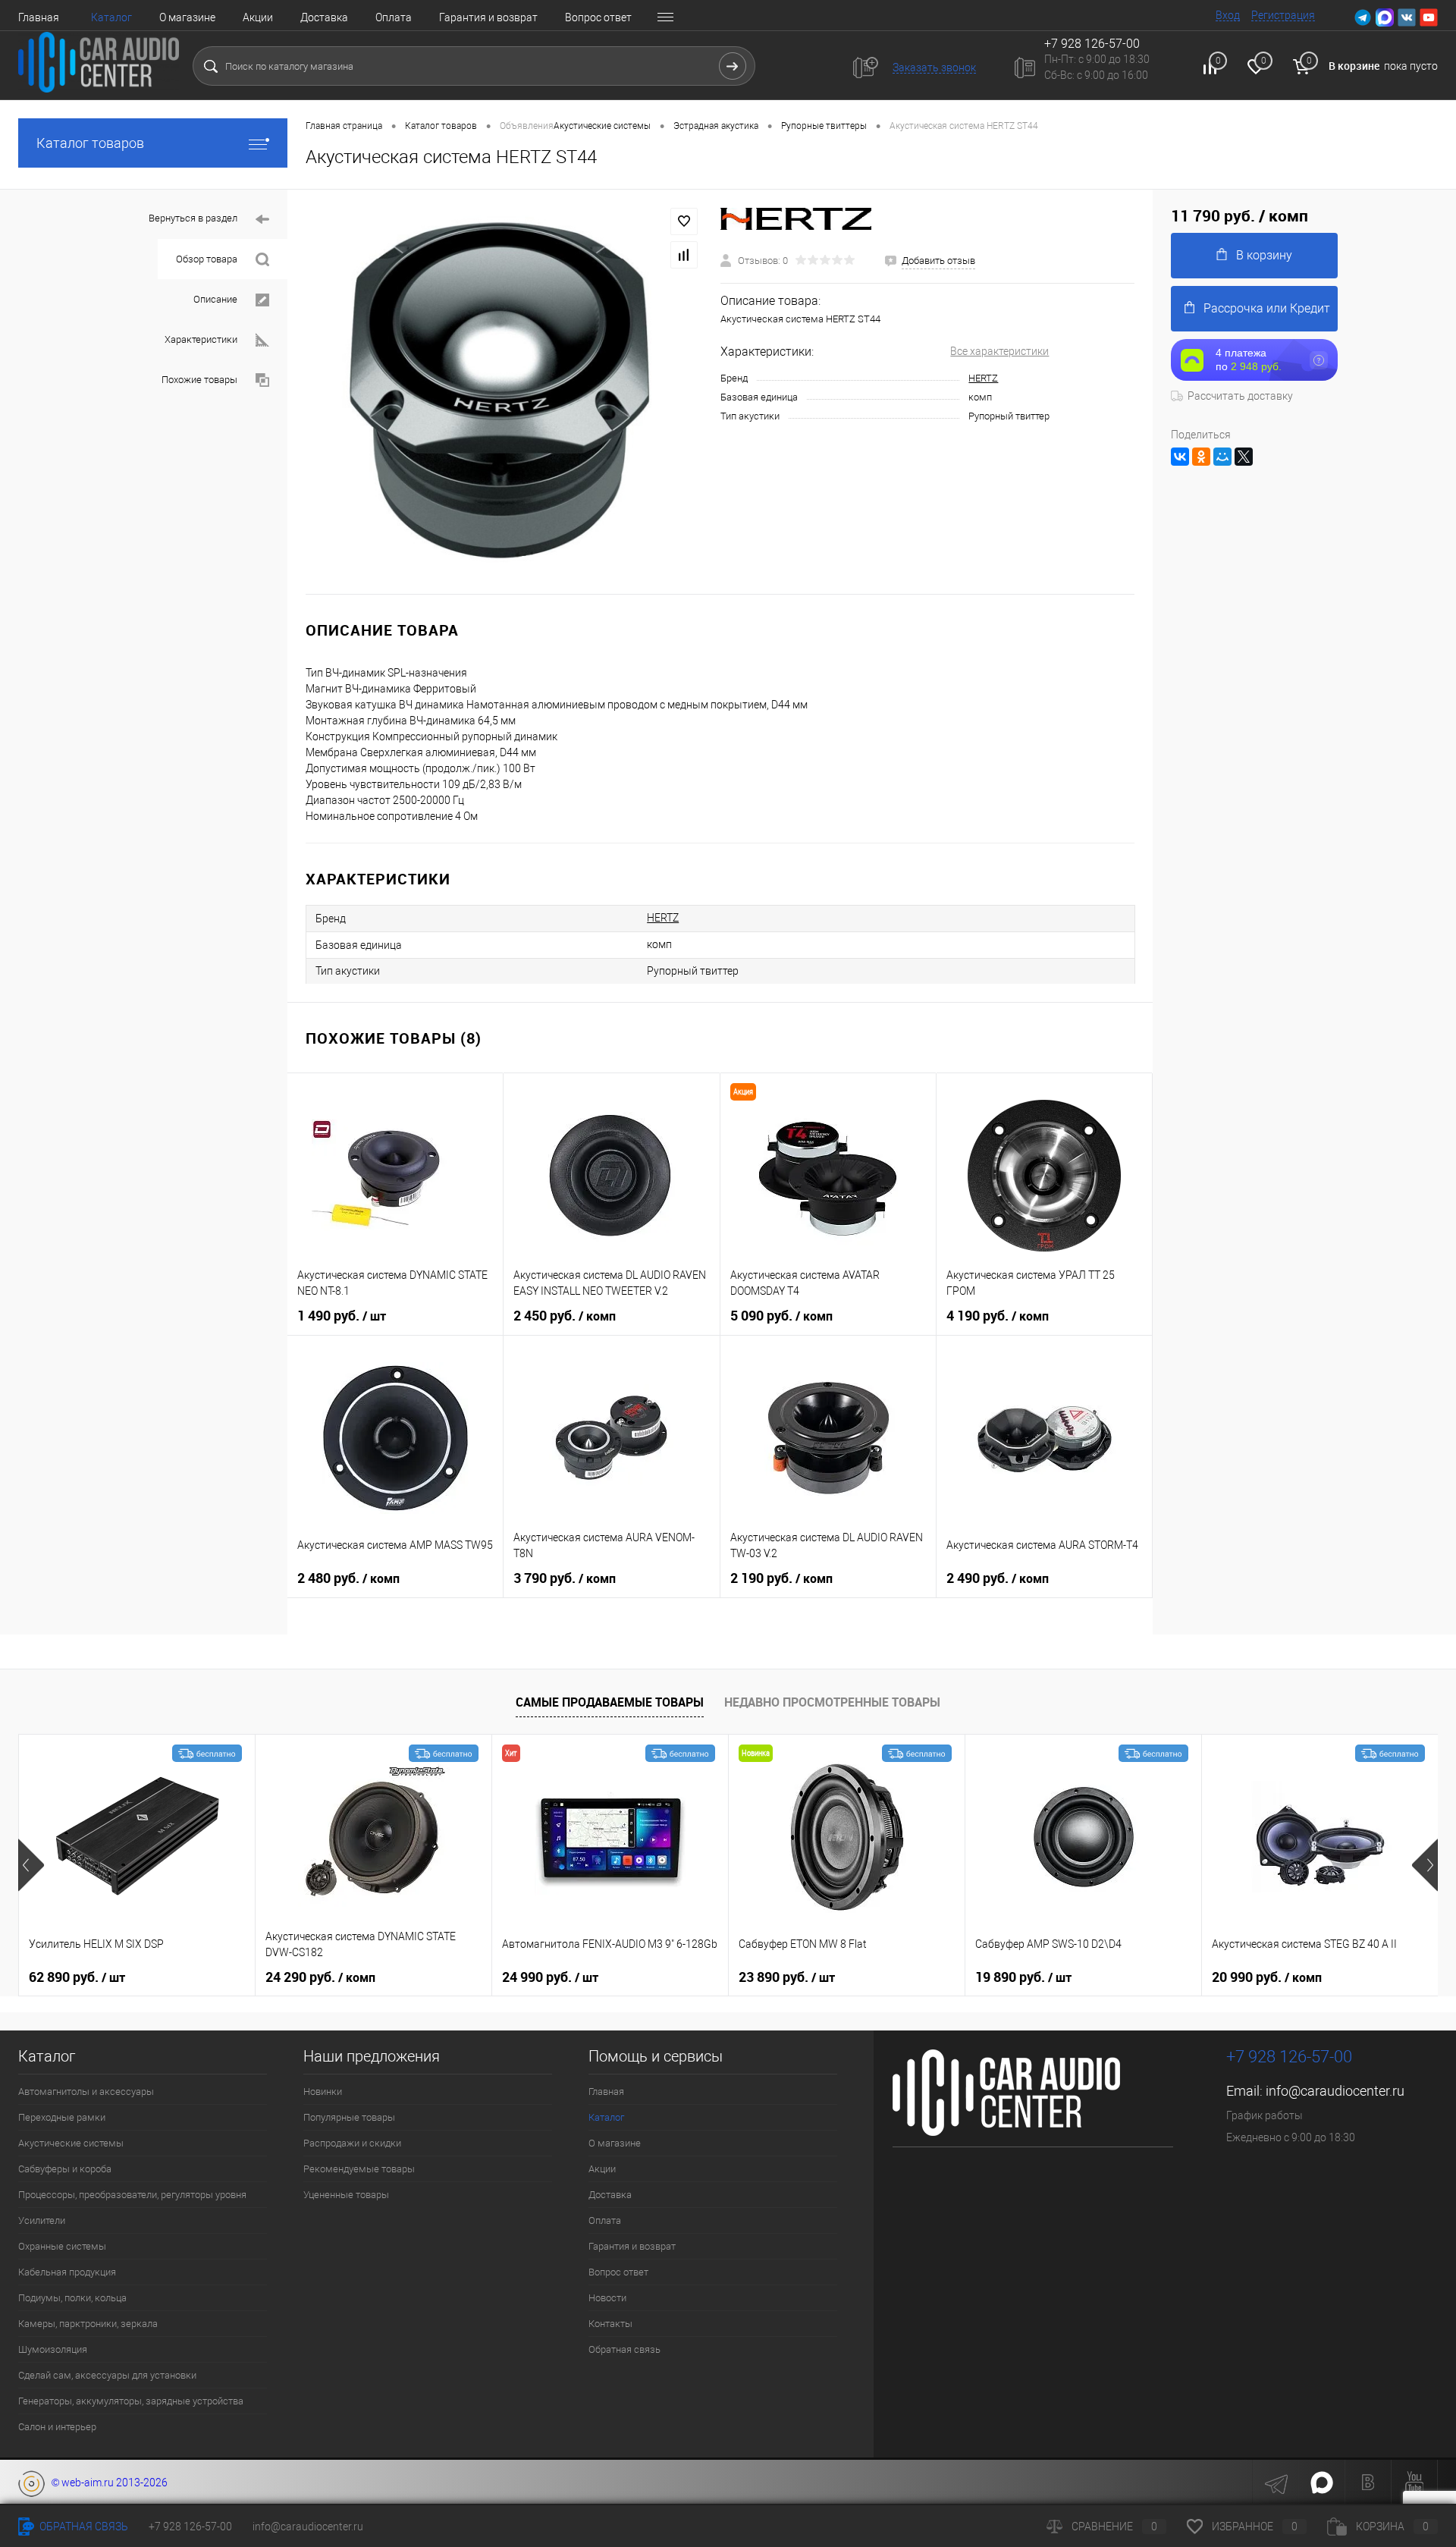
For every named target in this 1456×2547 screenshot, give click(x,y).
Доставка (324, 17)
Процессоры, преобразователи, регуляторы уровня (132, 2195)
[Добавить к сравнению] (684, 255)
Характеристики (201, 339)
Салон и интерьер (57, 2427)
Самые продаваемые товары (610, 1702)
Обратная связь (624, 2349)
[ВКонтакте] (1180, 457)
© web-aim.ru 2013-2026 (106, 2483)
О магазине (187, 17)
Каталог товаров (90, 143)
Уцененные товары (346, 2195)
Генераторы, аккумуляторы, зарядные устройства (131, 2401)
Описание (215, 299)
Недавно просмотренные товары (832, 1702)
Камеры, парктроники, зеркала (88, 2324)
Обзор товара (207, 259)
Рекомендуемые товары (359, 2169)
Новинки (323, 2092)
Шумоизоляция (53, 2349)
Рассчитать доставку (1240, 396)
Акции (258, 17)
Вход (1228, 15)
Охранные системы (62, 2246)
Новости (607, 2298)
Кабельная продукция (67, 2272)
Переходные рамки (62, 2117)
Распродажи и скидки (352, 2143)
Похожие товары (199, 380)
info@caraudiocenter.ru (1335, 2091)
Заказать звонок (934, 68)
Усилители (42, 2220)
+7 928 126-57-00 (1289, 2057)
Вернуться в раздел (193, 218)
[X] (1244, 457)
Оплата (394, 17)
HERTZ (983, 378)
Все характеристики (999, 351)
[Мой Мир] (1222, 457)
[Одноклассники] (1201, 457)
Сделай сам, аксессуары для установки (107, 2375)
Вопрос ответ (598, 17)
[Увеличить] (504, 391)
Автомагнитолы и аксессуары (86, 2092)
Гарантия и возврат (488, 17)
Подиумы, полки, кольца (72, 2298)
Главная (39, 17)
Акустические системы (71, 2143)
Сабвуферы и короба (65, 2169)
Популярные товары (349, 2117)
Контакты (610, 2324)
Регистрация (1283, 15)
